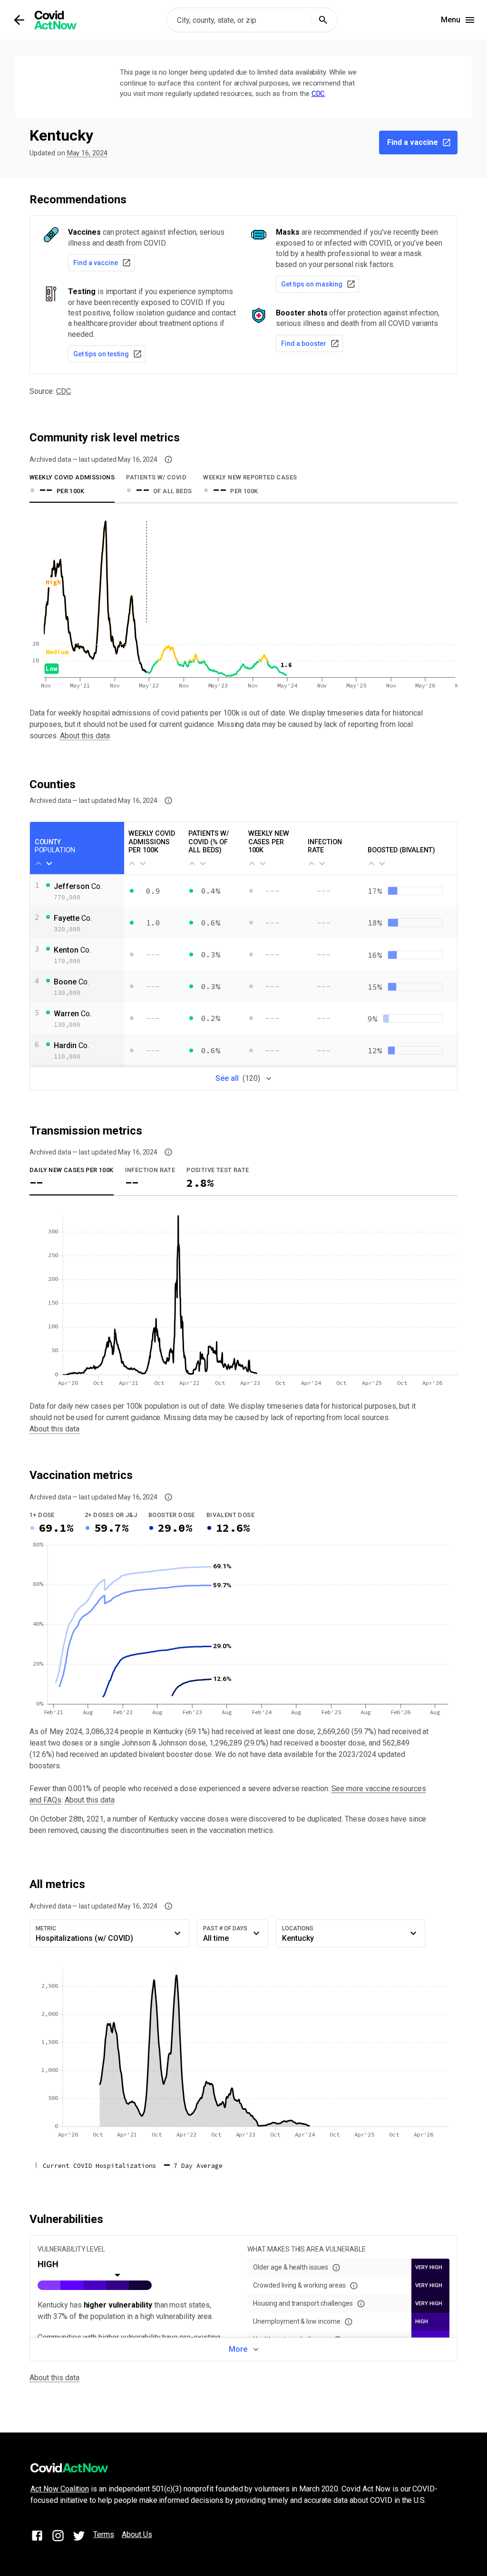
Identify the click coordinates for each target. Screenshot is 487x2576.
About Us (137, 2534)
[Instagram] (58, 2537)
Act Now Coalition (60, 2489)
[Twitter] (79, 2537)
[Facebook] (37, 2537)
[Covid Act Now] (55, 20)
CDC (318, 94)
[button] (168, 459)
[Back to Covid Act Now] (19, 20)
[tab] (72, 487)
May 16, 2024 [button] (88, 153)
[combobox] (252, 20)
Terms (104, 2534)
